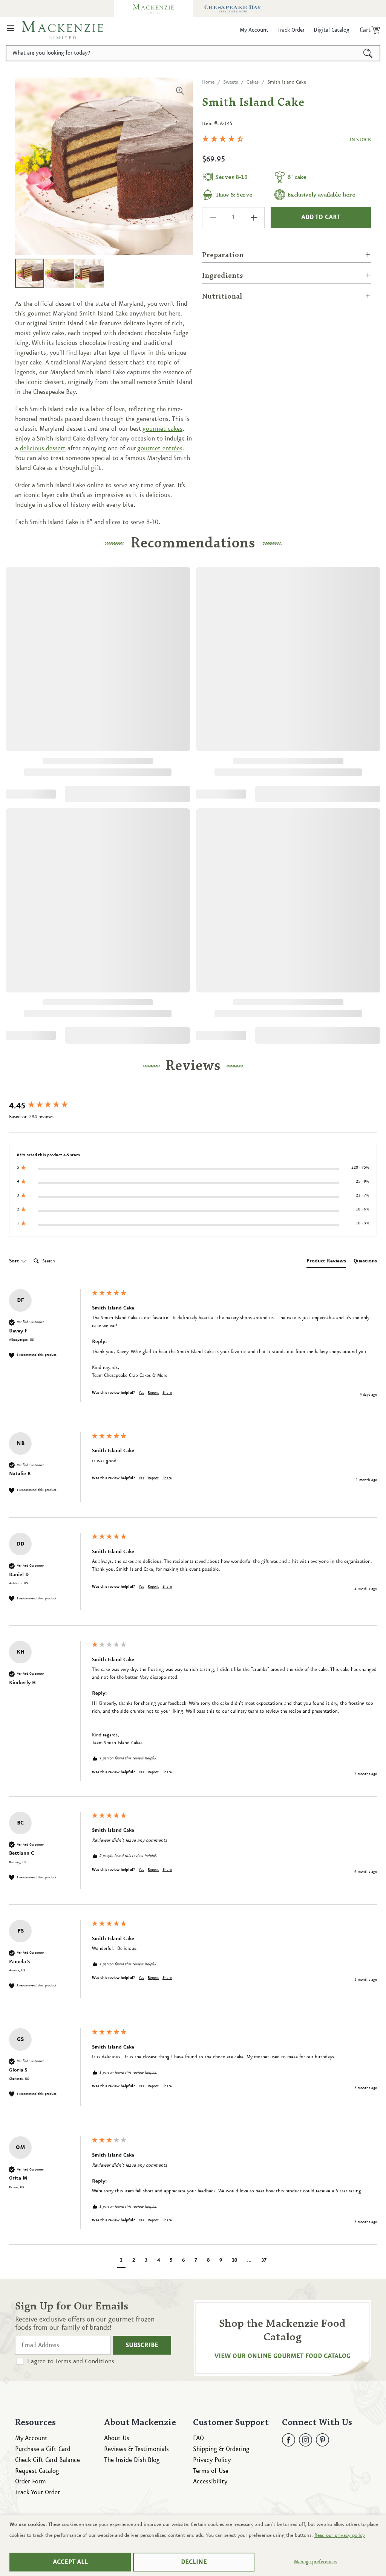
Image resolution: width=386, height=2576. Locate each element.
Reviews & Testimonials (136, 2449)
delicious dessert (43, 448)
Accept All (70, 2562)
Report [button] (153, 1393)
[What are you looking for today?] (368, 53)
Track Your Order (38, 2492)
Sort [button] (15, 1261)
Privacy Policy (212, 2460)
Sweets (231, 82)
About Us (117, 2438)
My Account (31, 2438)
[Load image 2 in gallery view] (59, 273)
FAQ (198, 2438)
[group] (49, 1106)
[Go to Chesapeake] (233, 9)
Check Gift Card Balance (47, 2460)
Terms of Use (211, 2471)
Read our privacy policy (340, 2535)
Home (208, 82)
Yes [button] (141, 1393)
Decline (194, 2562)
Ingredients (223, 276)
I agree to (71, 2361)
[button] (11, 30)
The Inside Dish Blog (132, 2460)
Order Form (31, 2481)
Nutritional (222, 297)
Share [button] (167, 1393)
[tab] (326, 1262)
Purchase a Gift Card (43, 2449)
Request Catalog (37, 2471)
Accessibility (210, 2481)
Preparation (223, 255)
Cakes (253, 82)
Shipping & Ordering (221, 2449)
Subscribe (142, 2345)
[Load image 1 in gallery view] (30, 273)
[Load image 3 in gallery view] (89, 273)
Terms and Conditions (85, 2361)
